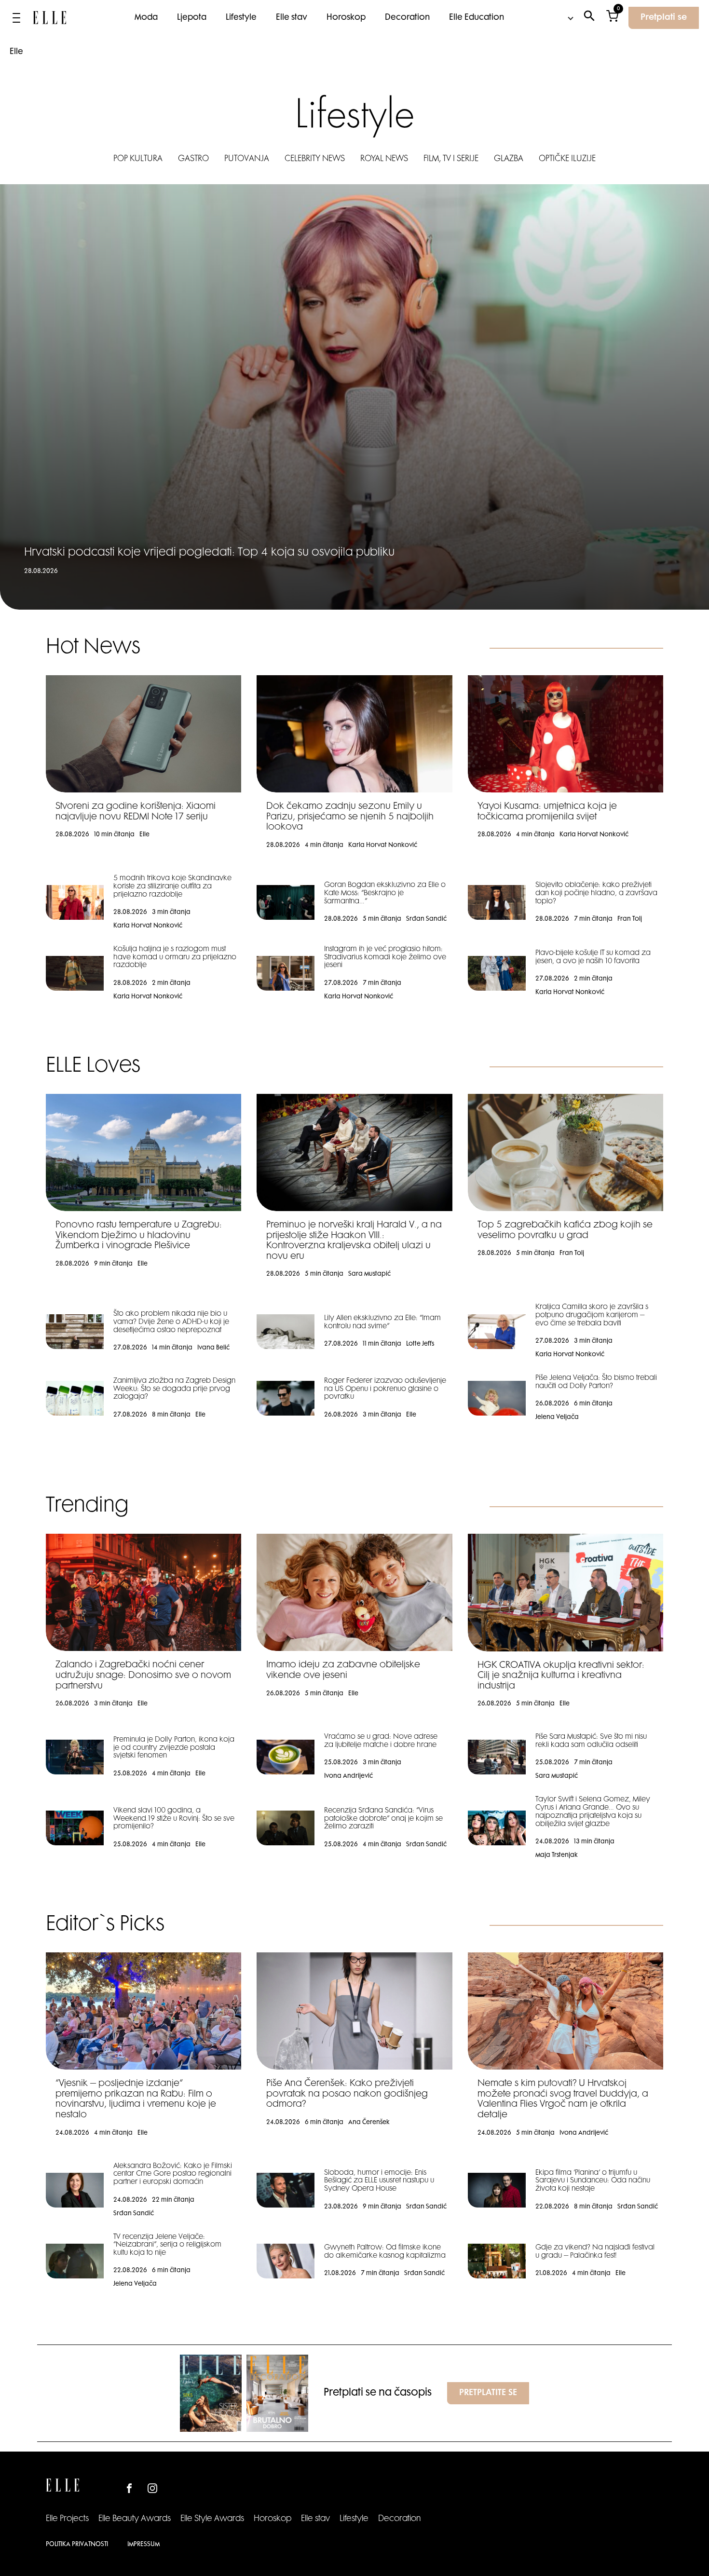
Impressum (143, 2545)
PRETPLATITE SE (488, 2393)
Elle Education (477, 18)
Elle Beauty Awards (135, 2519)
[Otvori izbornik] (16, 18)
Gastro (193, 159)
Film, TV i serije (451, 159)
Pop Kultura (138, 159)
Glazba (509, 159)
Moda (146, 18)
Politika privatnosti (77, 2545)
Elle (16, 52)
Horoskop (346, 18)
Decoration (407, 18)
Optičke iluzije (567, 159)
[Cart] (612, 18)
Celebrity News (315, 159)
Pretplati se (664, 18)
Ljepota (192, 18)
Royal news (384, 159)
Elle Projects (67, 2519)
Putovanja (247, 159)
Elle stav (292, 18)
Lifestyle (241, 18)
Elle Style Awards (212, 2519)
